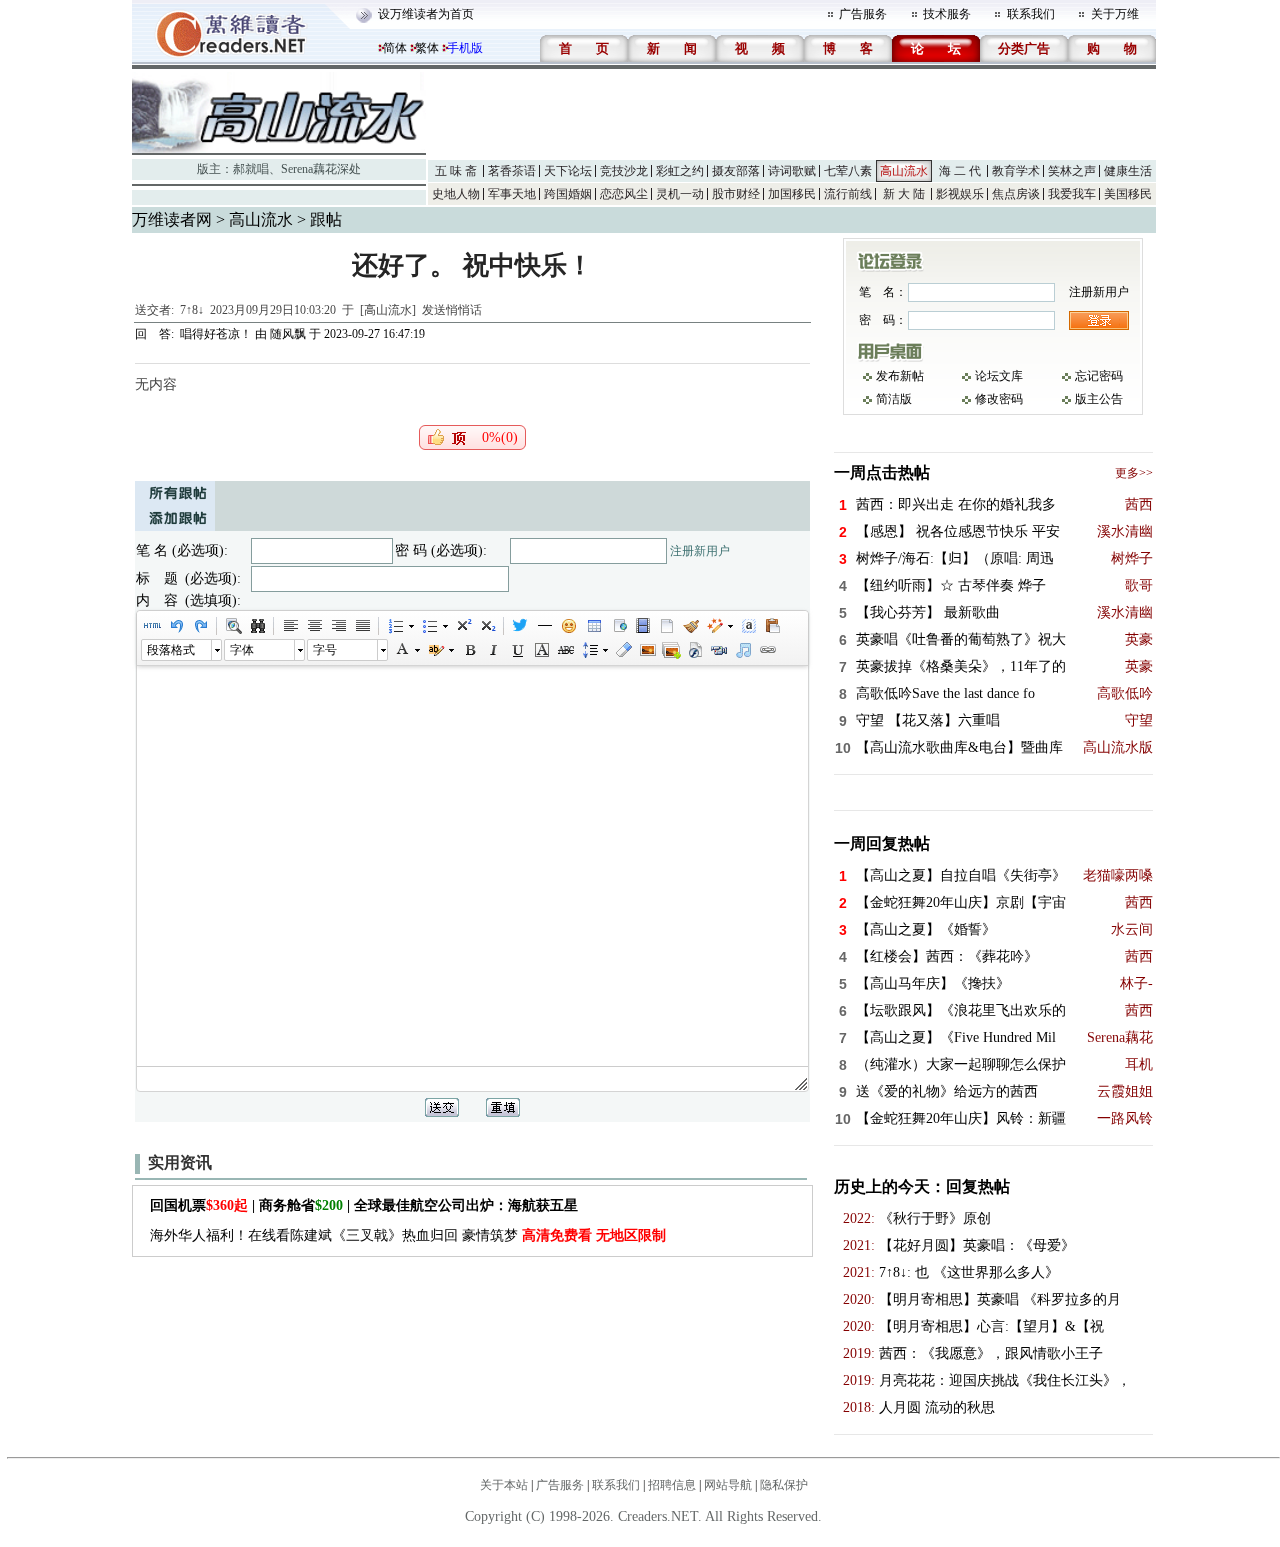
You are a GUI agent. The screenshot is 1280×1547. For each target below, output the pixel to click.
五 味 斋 (456, 171)
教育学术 (1016, 171)
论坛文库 (999, 376)
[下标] (487, 626)
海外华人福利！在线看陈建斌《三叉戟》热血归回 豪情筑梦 (408, 1235)
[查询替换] (257, 626)
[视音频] (719, 650)
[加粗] (469, 650)
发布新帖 (900, 376)
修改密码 (999, 399)
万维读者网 (172, 219)
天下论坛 (568, 171)
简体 (395, 48)
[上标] (463, 626)
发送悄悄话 (452, 310)
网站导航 (728, 1485)
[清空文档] (666, 626)
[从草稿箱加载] (772, 626)
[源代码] (152, 626)
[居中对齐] (314, 626)
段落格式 (171, 650)
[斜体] (493, 650)
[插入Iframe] (618, 626)
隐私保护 (784, 1485)
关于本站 (504, 1485)
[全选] (748, 626)
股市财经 (736, 194)
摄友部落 (736, 171)
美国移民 (1128, 194)
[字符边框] (541, 650)
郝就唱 (251, 169)
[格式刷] (690, 626)
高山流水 (904, 171)
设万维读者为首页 (426, 14)
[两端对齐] (362, 626)
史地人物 (456, 194)
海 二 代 (960, 171)
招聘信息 (672, 1485)
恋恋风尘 (624, 194)
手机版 (465, 48)
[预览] (233, 626)
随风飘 (288, 334)
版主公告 (1099, 399)
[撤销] (176, 626)
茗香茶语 (512, 171)
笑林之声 (1072, 171)
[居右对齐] (338, 626)
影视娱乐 (960, 194)
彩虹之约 (680, 171)
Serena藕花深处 (321, 169)
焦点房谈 (1016, 194)
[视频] (642, 626)
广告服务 (863, 14)
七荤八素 (848, 171)
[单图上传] (647, 650)
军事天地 (512, 194)
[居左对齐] (290, 626)
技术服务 (947, 14)
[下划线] (517, 650)
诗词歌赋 (792, 171)
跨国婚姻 (568, 194)
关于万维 (1115, 14)
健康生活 (1128, 171)
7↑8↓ (192, 310)
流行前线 (848, 194)
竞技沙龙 (624, 171)
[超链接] (767, 650)
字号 (325, 650)
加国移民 (792, 194)
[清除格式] (623, 650)
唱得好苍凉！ (216, 334)
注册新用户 (700, 551)
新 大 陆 (904, 194)
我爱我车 (1072, 194)
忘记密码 (1099, 376)
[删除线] (565, 650)
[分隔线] (544, 626)
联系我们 (1031, 14)
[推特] (520, 626)
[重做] (200, 626)
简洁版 (894, 399)
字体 (242, 650)
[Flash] (695, 650)
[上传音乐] (743, 650)
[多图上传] (671, 650)
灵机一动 (680, 194)
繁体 (427, 48)
